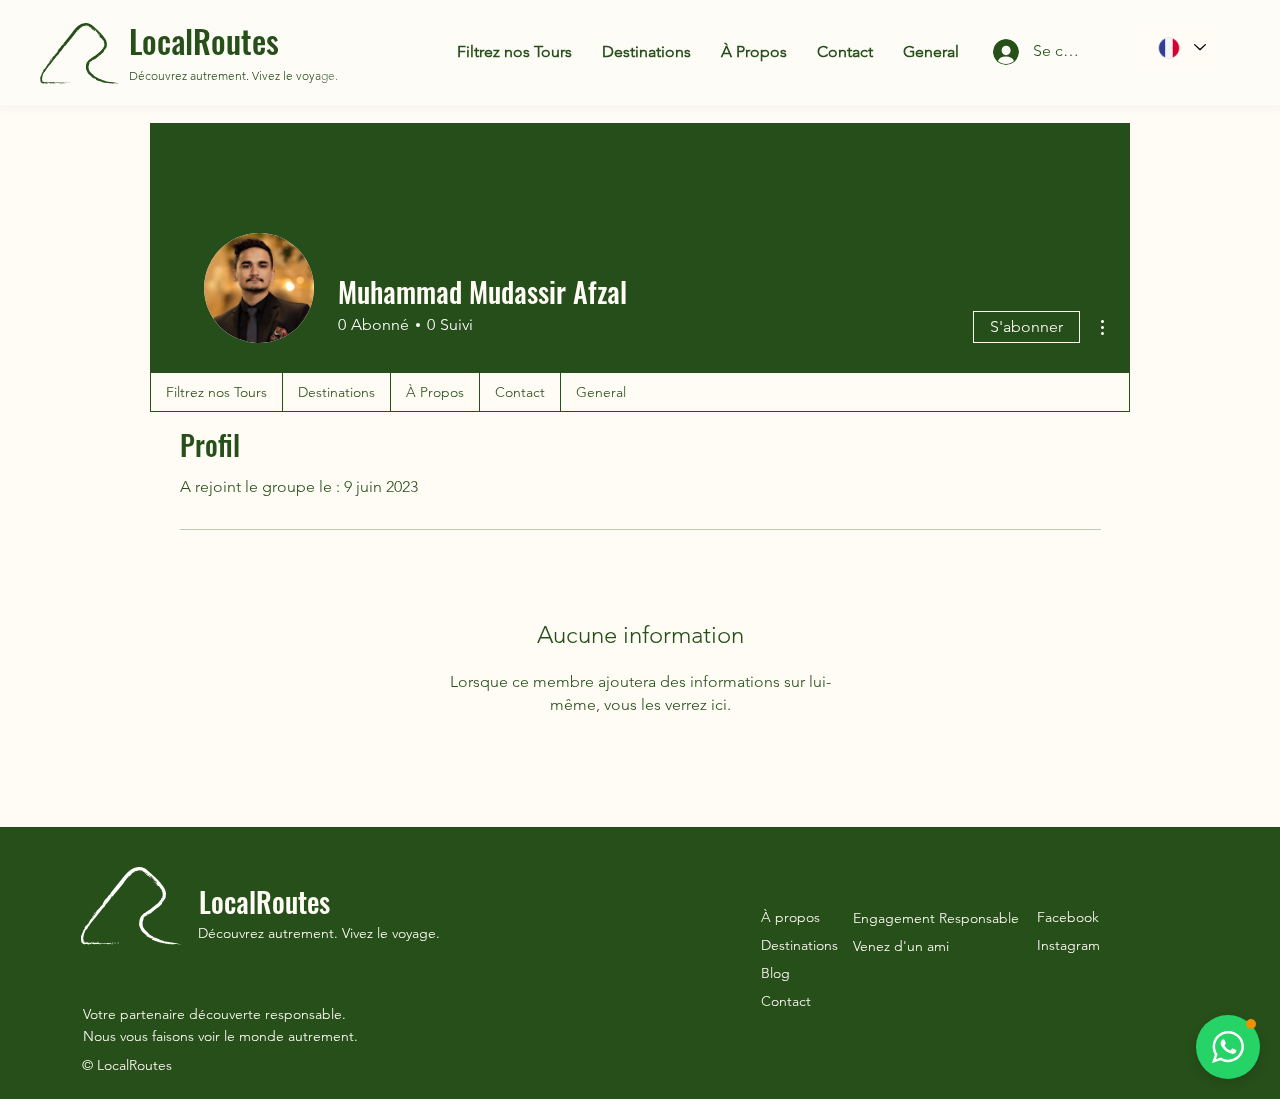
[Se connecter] (989, 52)
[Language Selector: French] (1181, 47)
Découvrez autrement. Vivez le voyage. (233, 75)
